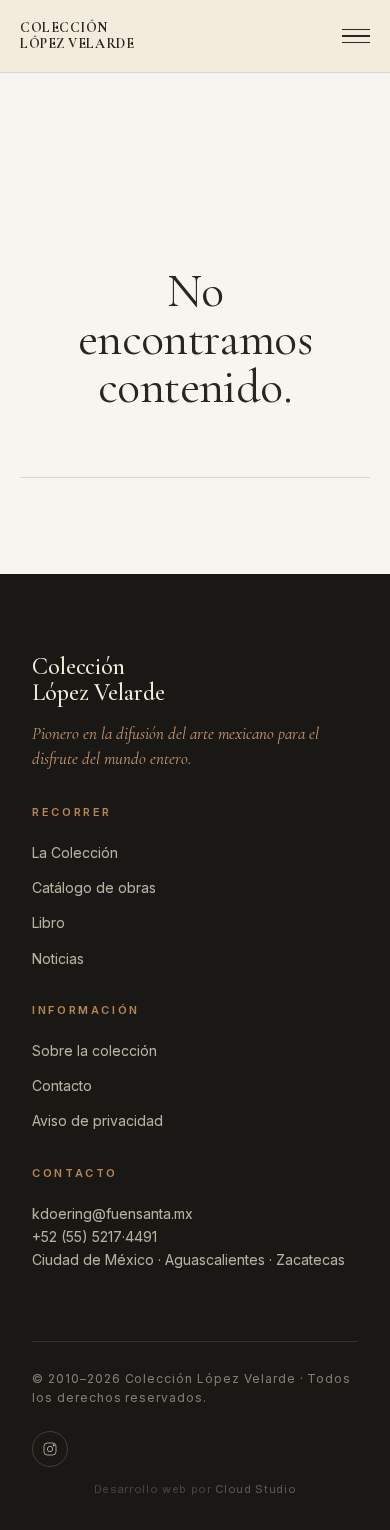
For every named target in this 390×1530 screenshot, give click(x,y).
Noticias (58, 958)
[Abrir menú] (350, 36)
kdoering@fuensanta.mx (112, 1213)
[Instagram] (50, 1449)
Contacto (62, 1085)
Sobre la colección (94, 1050)
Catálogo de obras (94, 887)
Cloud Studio (255, 1489)
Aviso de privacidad (97, 1120)
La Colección (75, 852)
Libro (48, 922)
